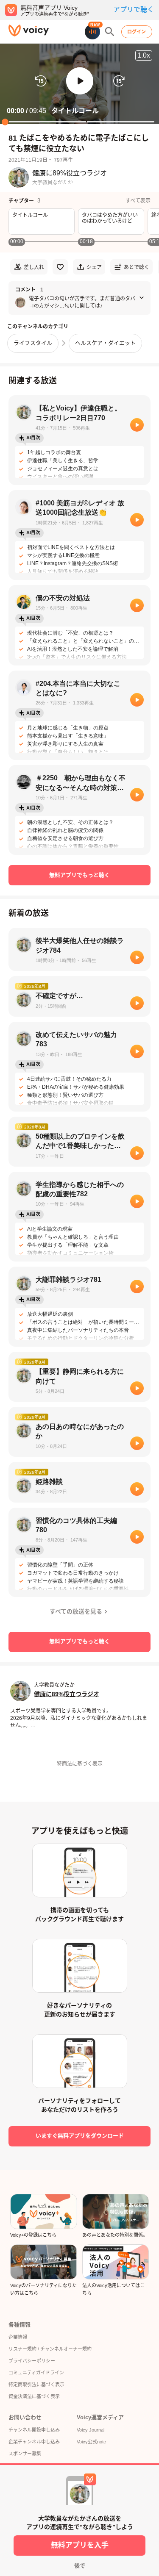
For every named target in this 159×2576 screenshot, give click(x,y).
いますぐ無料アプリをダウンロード (80, 2136)
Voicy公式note (91, 2442)
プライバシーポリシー (32, 2361)
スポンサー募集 (25, 2454)
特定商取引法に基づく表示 (36, 2385)
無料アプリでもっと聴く (79, 875)
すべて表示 (138, 201)
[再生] (137, 425)
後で (80, 2566)
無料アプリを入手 (80, 2545)
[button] (80, 81)
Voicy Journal (91, 2430)
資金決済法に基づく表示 (34, 2396)
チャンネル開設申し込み (34, 2430)
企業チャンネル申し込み (34, 2442)
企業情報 (18, 2337)
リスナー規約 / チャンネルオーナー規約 (50, 2349)
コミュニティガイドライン (36, 2373)
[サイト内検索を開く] (110, 32)
